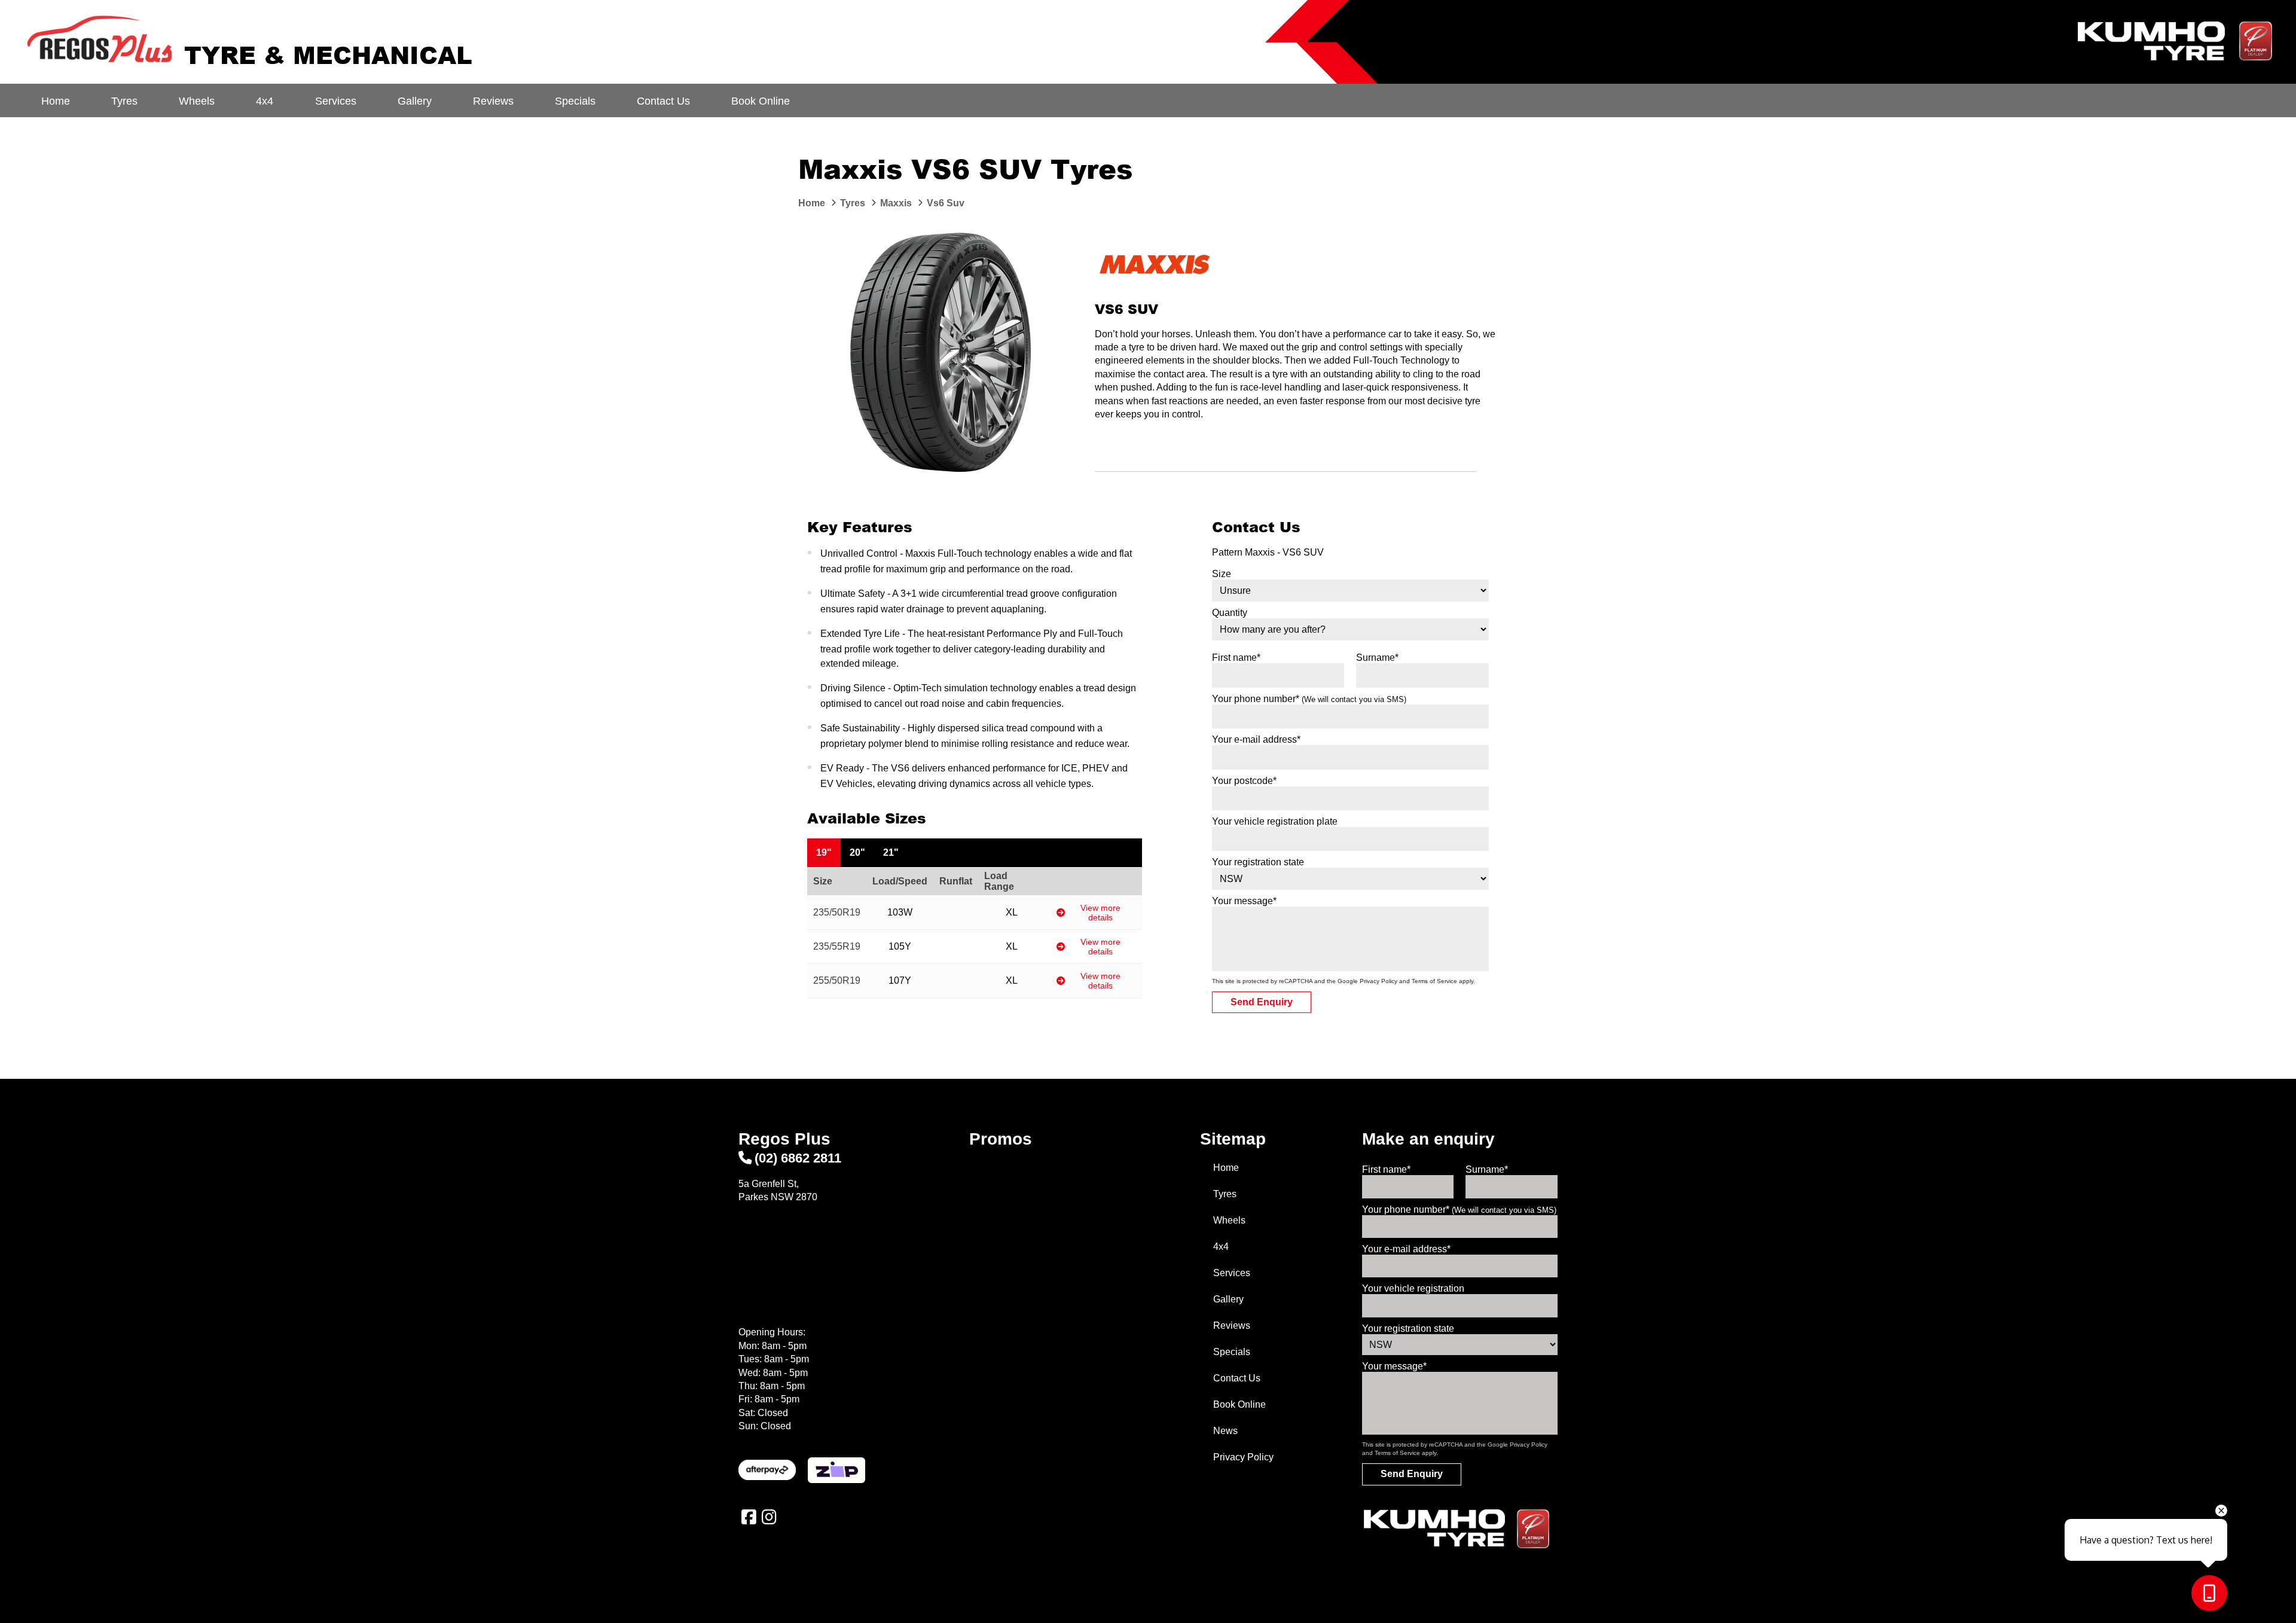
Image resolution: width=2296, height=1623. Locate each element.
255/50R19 (837, 980)
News (1225, 1431)
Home (56, 101)
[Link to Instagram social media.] (769, 1517)
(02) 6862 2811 (798, 1158)
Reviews (493, 101)
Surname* (1377, 658)
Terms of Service (1434, 981)
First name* (1236, 658)
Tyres (124, 101)
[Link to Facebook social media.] (749, 1517)
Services (336, 101)
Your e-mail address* (1256, 739)
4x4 (265, 101)
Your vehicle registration (1413, 1288)
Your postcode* (1244, 781)
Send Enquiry (1262, 1002)
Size (1222, 574)
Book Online (761, 101)
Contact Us (663, 101)
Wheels (197, 101)
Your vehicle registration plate (1275, 821)
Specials (575, 101)
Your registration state (1258, 862)
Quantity (1230, 613)
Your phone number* (1309, 699)
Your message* (1244, 901)
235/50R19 (837, 912)
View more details (1100, 913)
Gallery (415, 101)
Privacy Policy (1378, 981)
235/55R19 (837, 946)
